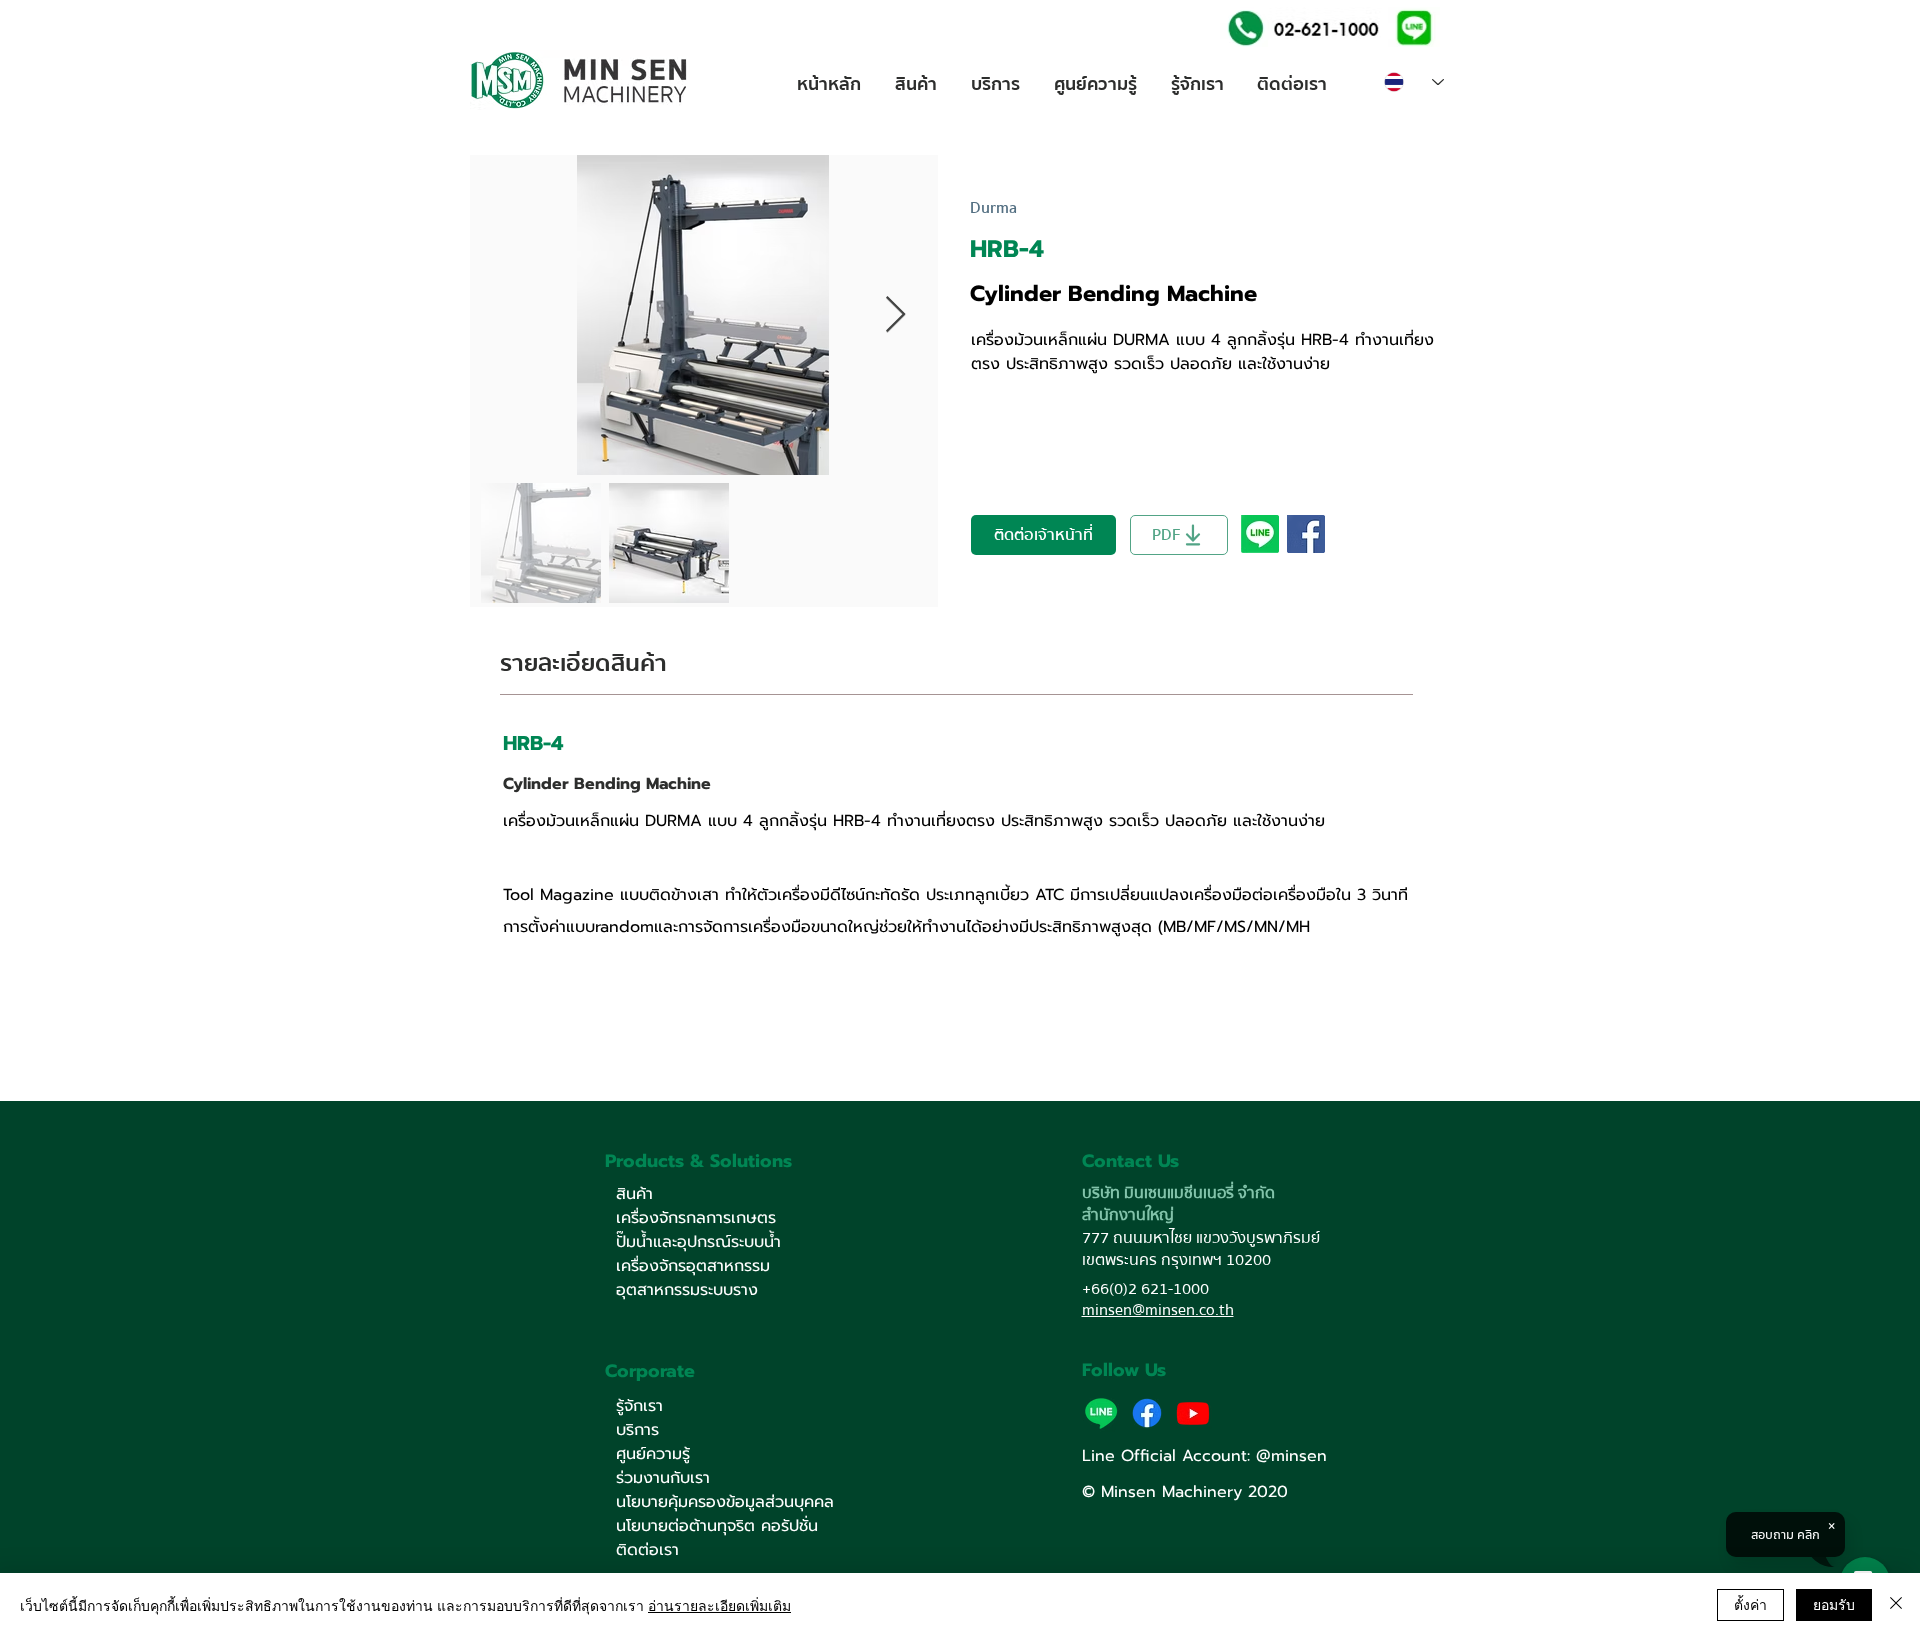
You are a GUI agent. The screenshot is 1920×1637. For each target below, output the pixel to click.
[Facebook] (1147, 1413)
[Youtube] (1193, 1413)
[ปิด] (1896, 1605)
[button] (1413, 26)
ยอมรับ (1834, 1604)
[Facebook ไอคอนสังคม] (1306, 534)
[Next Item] (895, 315)
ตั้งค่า (1750, 1604)
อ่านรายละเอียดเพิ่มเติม (719, 1605)
